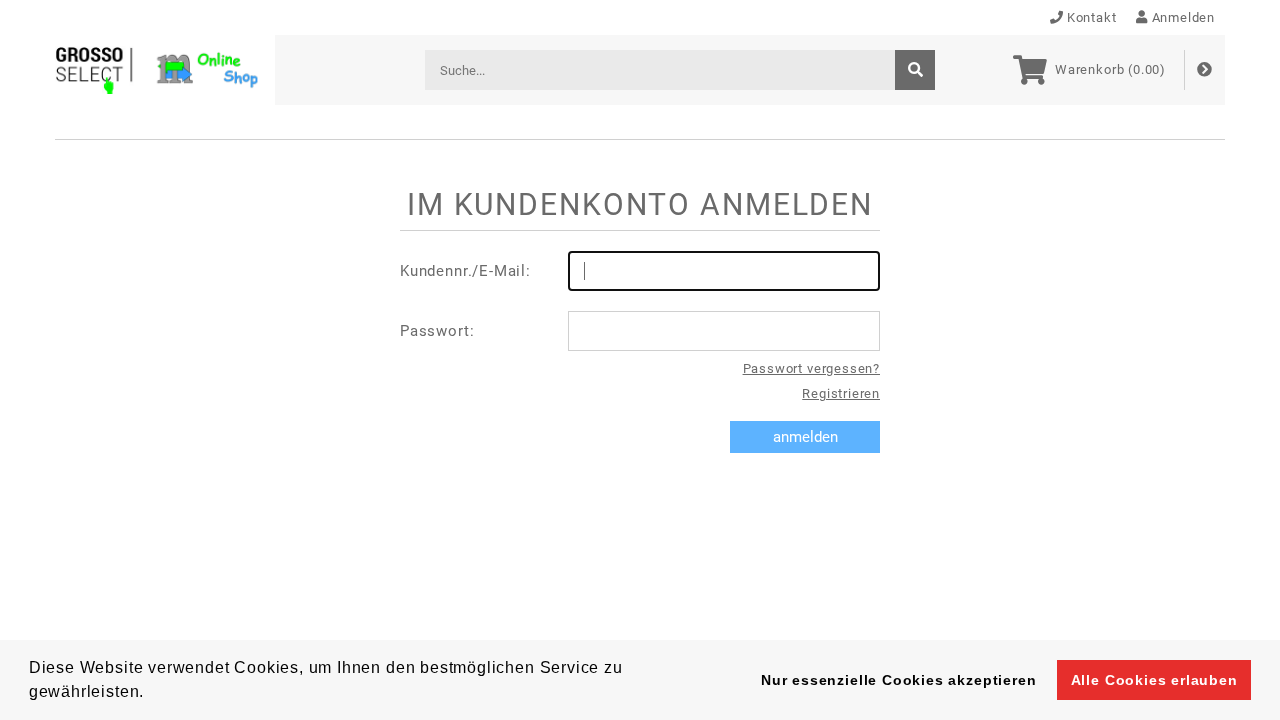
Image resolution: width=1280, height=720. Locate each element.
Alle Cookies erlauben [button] (1154, 680)
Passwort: (437, 331)
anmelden (805, 437)
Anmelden (1183, 17)
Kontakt (1092, 17)
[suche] (915, 70)
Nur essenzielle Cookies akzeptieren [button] (898, 680)
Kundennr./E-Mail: (465, 271)
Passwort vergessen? (811, 368)
